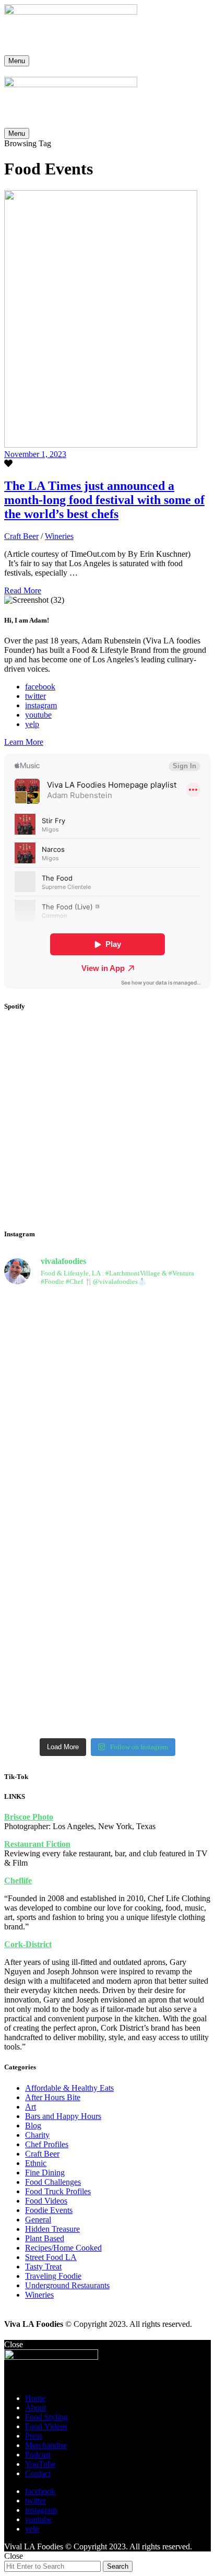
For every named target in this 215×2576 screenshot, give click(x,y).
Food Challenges (53, 2182)
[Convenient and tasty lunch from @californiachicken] (160, 1385)
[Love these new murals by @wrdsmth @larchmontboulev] (160, 1649)
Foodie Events (49, 2210)
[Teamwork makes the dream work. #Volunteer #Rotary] (55, 1418)
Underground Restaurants (67, 2285)
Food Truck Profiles (58, 2191)
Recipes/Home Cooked (63, 2248)
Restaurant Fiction (37, 1844)
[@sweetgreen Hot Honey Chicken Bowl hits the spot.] (55, 1332)
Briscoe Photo (29, 1817)
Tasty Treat (43, 2267)
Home (35, 2398)
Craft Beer (21, 536)
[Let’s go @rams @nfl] (55, 1479)
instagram (41, 705)
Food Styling (46, 2417)
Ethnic (36, 2163)
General (38, 2220)
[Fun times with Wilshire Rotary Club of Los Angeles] (55, 1578)
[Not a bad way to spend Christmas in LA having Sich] (160, 1503)
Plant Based (45, 2238)
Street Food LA (51, 2257)
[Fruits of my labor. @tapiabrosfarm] (160, 1308)
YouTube (40, 2464)
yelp (32, 724)
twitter (35, 696)
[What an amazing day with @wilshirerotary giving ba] (55, 1678)
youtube (38, 715)
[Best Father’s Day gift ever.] (55, 1304)
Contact (38, 2473)
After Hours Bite (53, 2097)
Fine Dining (45, 2173)
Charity (37, 2135)
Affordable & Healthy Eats (69, 2088)
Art (31, 2107)
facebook (40, 687)
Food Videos (46, 2201)
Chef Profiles (47, 2144)
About (35, 2408)
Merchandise (46, 2445)
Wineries (59, 536)
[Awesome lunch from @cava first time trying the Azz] (160, 1342)
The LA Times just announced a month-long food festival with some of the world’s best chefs (104, 500)
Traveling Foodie (53, 2276)
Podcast (38, 2455)
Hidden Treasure (52, 2229)
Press (34, 2436)
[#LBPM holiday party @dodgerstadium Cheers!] (160, 1545)
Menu (17, 61)
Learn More (24, 742)
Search (118, 2566)
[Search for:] (53, 2566)
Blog (33, 2126)
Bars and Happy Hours (63, 2116)
